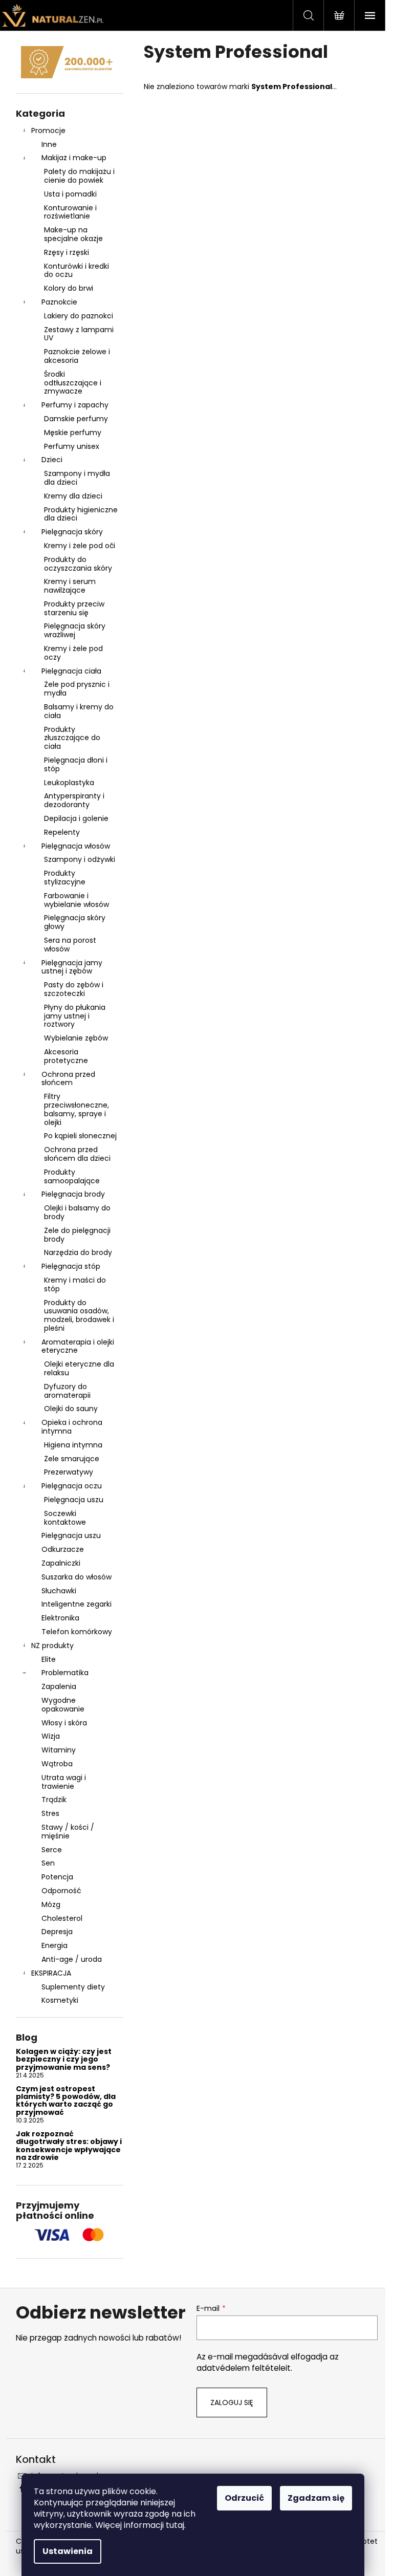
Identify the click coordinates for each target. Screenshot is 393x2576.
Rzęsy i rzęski (67, 252)
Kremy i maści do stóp (75, 1284)
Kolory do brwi (69, 288)
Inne (49, 144)
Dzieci (52, 460)
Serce (52, 1850)
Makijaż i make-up (74, 158)
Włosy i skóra (64, 1723)
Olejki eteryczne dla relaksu (79, 1368)
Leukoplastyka (69, 783)
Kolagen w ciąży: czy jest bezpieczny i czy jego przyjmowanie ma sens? (64, 2060)
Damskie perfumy (76, 419)
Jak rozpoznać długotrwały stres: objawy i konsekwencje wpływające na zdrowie (69, 2146)
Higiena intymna (73, 1445)
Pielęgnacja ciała (71, 671)
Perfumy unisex (72, 446)
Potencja (57, 1877)
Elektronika (60, 1618)
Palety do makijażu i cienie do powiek (79, 176)
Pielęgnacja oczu (72, 1486)
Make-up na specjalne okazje (73, 234)
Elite (49, 1659)
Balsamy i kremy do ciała (79, 711)
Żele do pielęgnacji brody (77, 1235)
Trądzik (54, 1800)
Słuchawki (59, 1591)
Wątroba (57, 1764)
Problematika (65, 1673)
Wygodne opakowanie (63, 1705)
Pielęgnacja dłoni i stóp (76, 764)
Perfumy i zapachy (75, 405)
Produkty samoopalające (72, 1176)
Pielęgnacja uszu (74, 1500)
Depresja (57, 1932)
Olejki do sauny (71, 1409)
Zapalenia (59, 1686)
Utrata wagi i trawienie (64, 1782)
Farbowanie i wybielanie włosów (77, 900)
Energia (54, 1945)
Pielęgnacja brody (73, 1194)
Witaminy (59, 1750)
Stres (50, 1813)
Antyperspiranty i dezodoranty (74, 800)
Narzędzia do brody (78, 1252)
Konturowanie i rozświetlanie (70, 212)
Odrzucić (244, 2498)
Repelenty (62, 832)
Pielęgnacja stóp (71, 1266)
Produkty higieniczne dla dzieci (81, 514)
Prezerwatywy (69, 1472)
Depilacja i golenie (76, 818)
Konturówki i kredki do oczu (77, 270)
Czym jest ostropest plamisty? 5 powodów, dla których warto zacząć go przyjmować (66, 2101)
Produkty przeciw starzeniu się (74, 608)
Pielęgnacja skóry (72, 532)
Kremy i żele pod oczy (73, 653)
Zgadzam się (316, 2498)
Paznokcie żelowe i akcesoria (77, 356)
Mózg (51, 1904)
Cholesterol (62, 1918)
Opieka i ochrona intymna (72, 1427)
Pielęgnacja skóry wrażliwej (75, 630)
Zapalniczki (61, 1563)
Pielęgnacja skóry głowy (75, 922)
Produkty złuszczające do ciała (72, 738)
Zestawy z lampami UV (79, 334)
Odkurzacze (63, 1549)
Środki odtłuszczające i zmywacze (73, 383)
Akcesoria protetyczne (66, 1056)
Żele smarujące (72, 1459)
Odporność (61, 1891)
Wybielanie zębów (76, 1038)
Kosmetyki (60, 2000)
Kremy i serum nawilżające (70, 586)
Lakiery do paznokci (79, 316)
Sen (48, 1863)
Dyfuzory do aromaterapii (67, 1391)
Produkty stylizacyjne (65, 878)
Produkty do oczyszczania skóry (78, 564)
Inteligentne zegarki (77, 1604)
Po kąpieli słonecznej (80, 1136)
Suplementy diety (73, 1987)
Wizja (51, 1736)
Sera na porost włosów (70, 945)
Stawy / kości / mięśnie (68, 1832)
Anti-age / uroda (72, 1959)
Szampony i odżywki (80, 859)
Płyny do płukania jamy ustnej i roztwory (75, 1016)
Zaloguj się (232, 2402)
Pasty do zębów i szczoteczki (74, 989)
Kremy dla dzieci (73, 496)
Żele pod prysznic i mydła (77, 689)
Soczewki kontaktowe (65, 1518)
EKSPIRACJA (51, 1973)
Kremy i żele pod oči (80, 546)
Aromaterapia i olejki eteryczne (78, 1346)
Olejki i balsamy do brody (77, 1212)
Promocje (48, 131)
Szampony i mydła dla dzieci (77, 478)
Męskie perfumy (73, 432)
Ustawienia (68, 2551)
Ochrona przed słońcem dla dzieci (77, 1154)
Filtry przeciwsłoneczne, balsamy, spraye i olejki (77, 1109)
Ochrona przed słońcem (68, 1079)
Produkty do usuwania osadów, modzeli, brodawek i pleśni (79, 1315)
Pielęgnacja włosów (76, 846)
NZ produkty (52, 1646)
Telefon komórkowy (77, 1632)
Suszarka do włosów (77, 1577)
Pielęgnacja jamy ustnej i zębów (72, 967)
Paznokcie (59, 302)
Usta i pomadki (70, 194)
